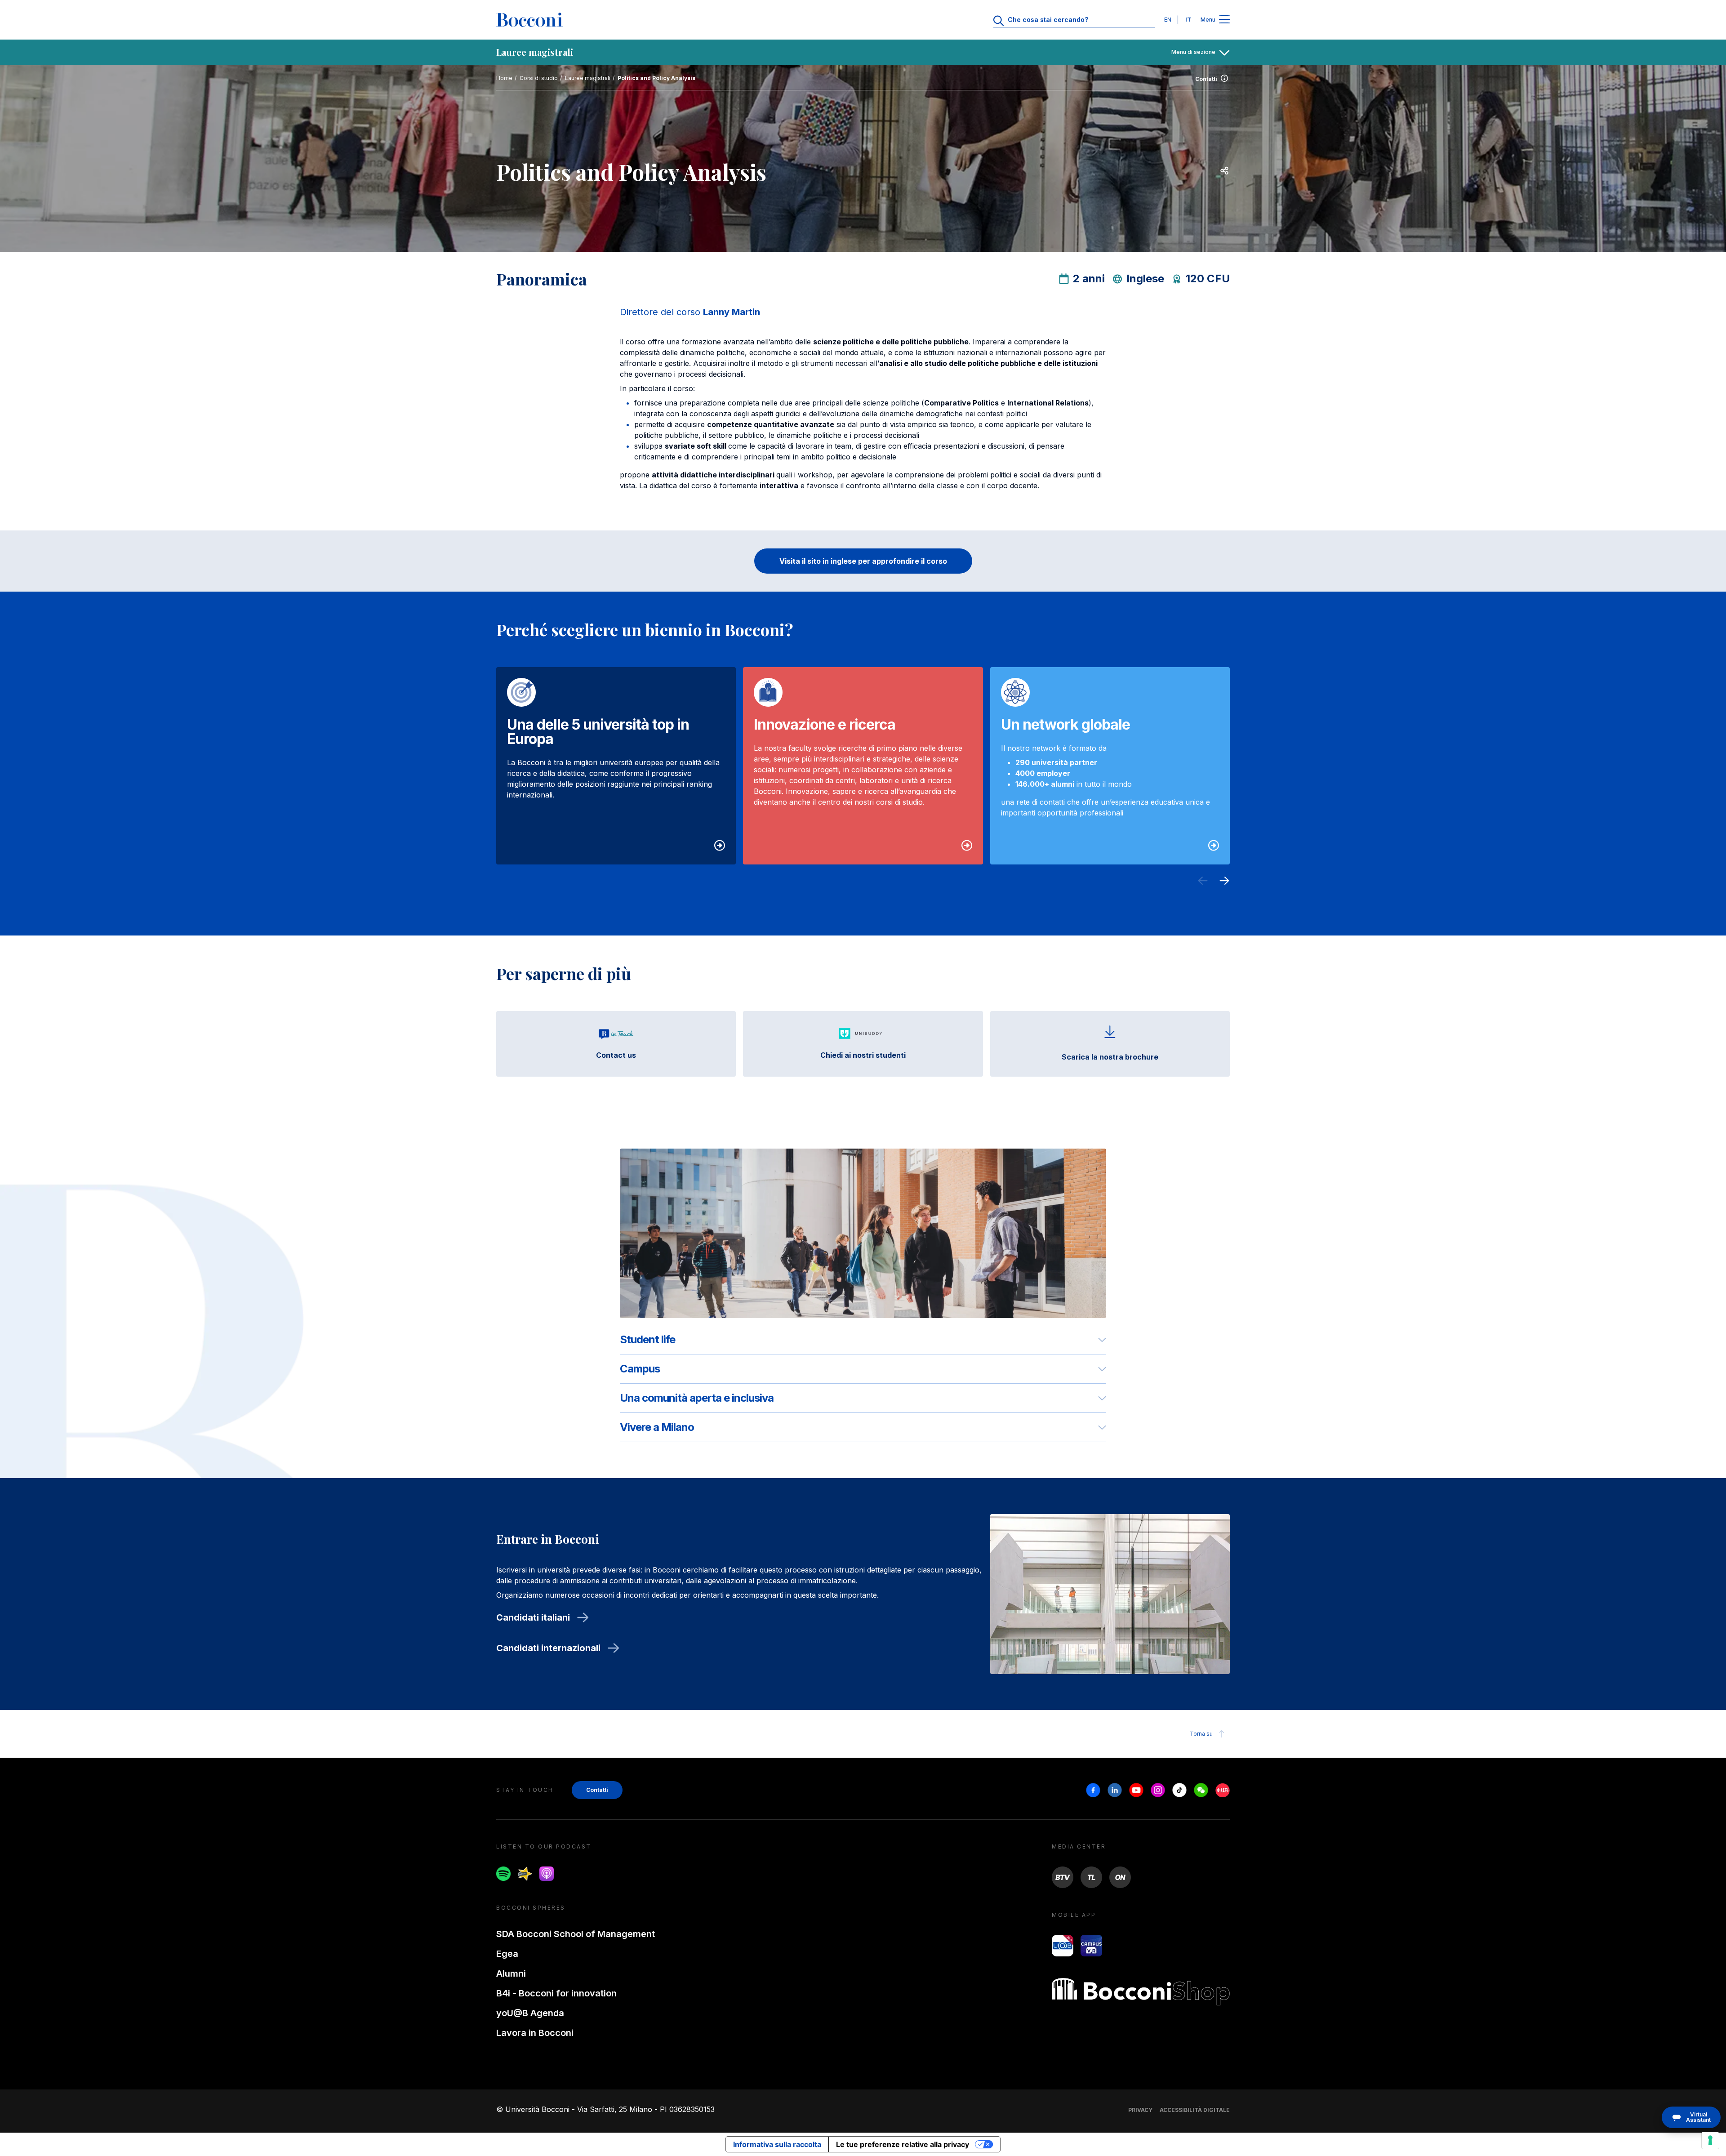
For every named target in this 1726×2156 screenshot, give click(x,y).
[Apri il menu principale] (1224, 20)
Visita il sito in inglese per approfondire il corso (863, 561)
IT (1188, 20)
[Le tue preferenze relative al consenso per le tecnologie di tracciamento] (1710, 2140)
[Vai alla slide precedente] (1203, 882)
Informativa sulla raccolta (777, 2144)
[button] (1691, 2117)
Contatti (1206, 79)
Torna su (1201, 1734)
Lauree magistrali (588, 78)
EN (1168, 20)
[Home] (529, 20)
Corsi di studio (539, 78)
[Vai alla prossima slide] (1224, 882)
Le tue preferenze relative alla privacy (903, 2144)
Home (504, 78)
